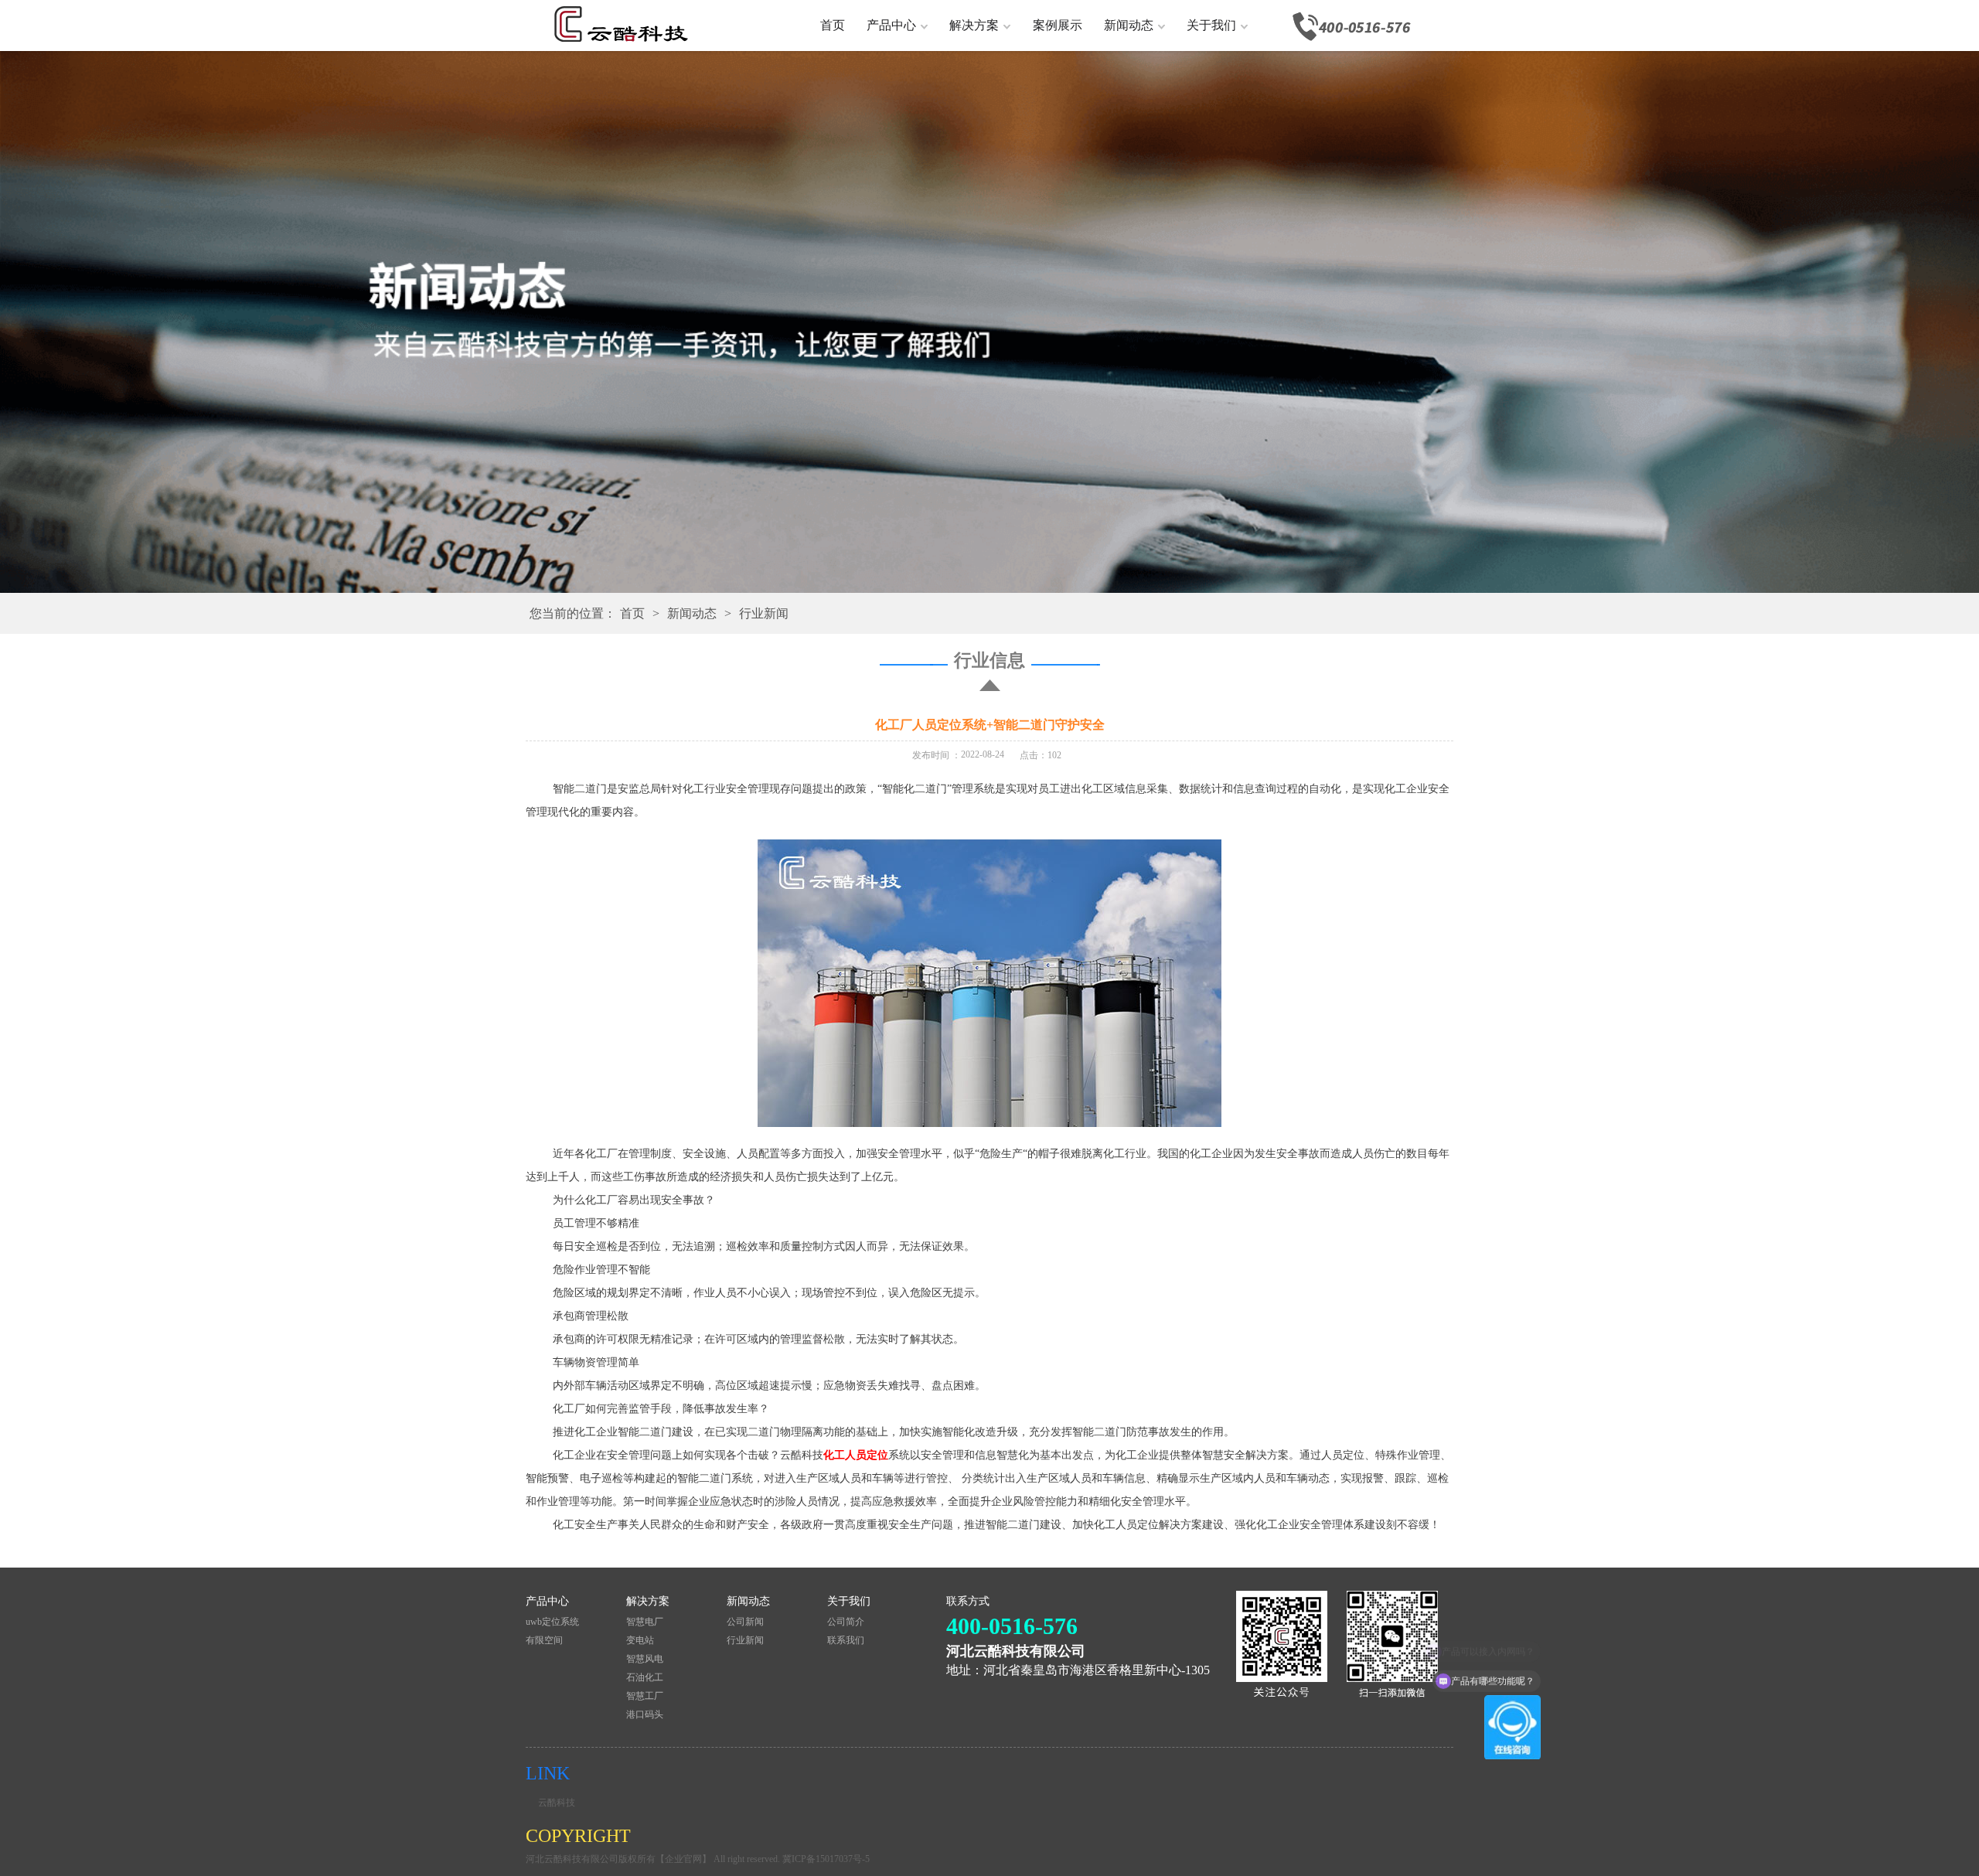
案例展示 (1058, 25)
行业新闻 (764, 613)
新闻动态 (1129, 25)
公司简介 (846, 1622)
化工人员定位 (856, 1455)
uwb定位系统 (552, 1622)
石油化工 (645, 1677)
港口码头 (645, 1714)
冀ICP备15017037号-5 (826, 1859)
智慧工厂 (645, 1696)
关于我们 (1211, 25)
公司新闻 (745, 1622)
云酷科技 (557, 1803)
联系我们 (846, 1640)
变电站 (640, 1640)
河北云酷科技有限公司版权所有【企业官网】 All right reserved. (654, 1859)
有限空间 (544, 1640)
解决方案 (974, 25)
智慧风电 (645, 1659)
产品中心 (891, 25)
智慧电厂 (645, 1622)
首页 (833, 25)
